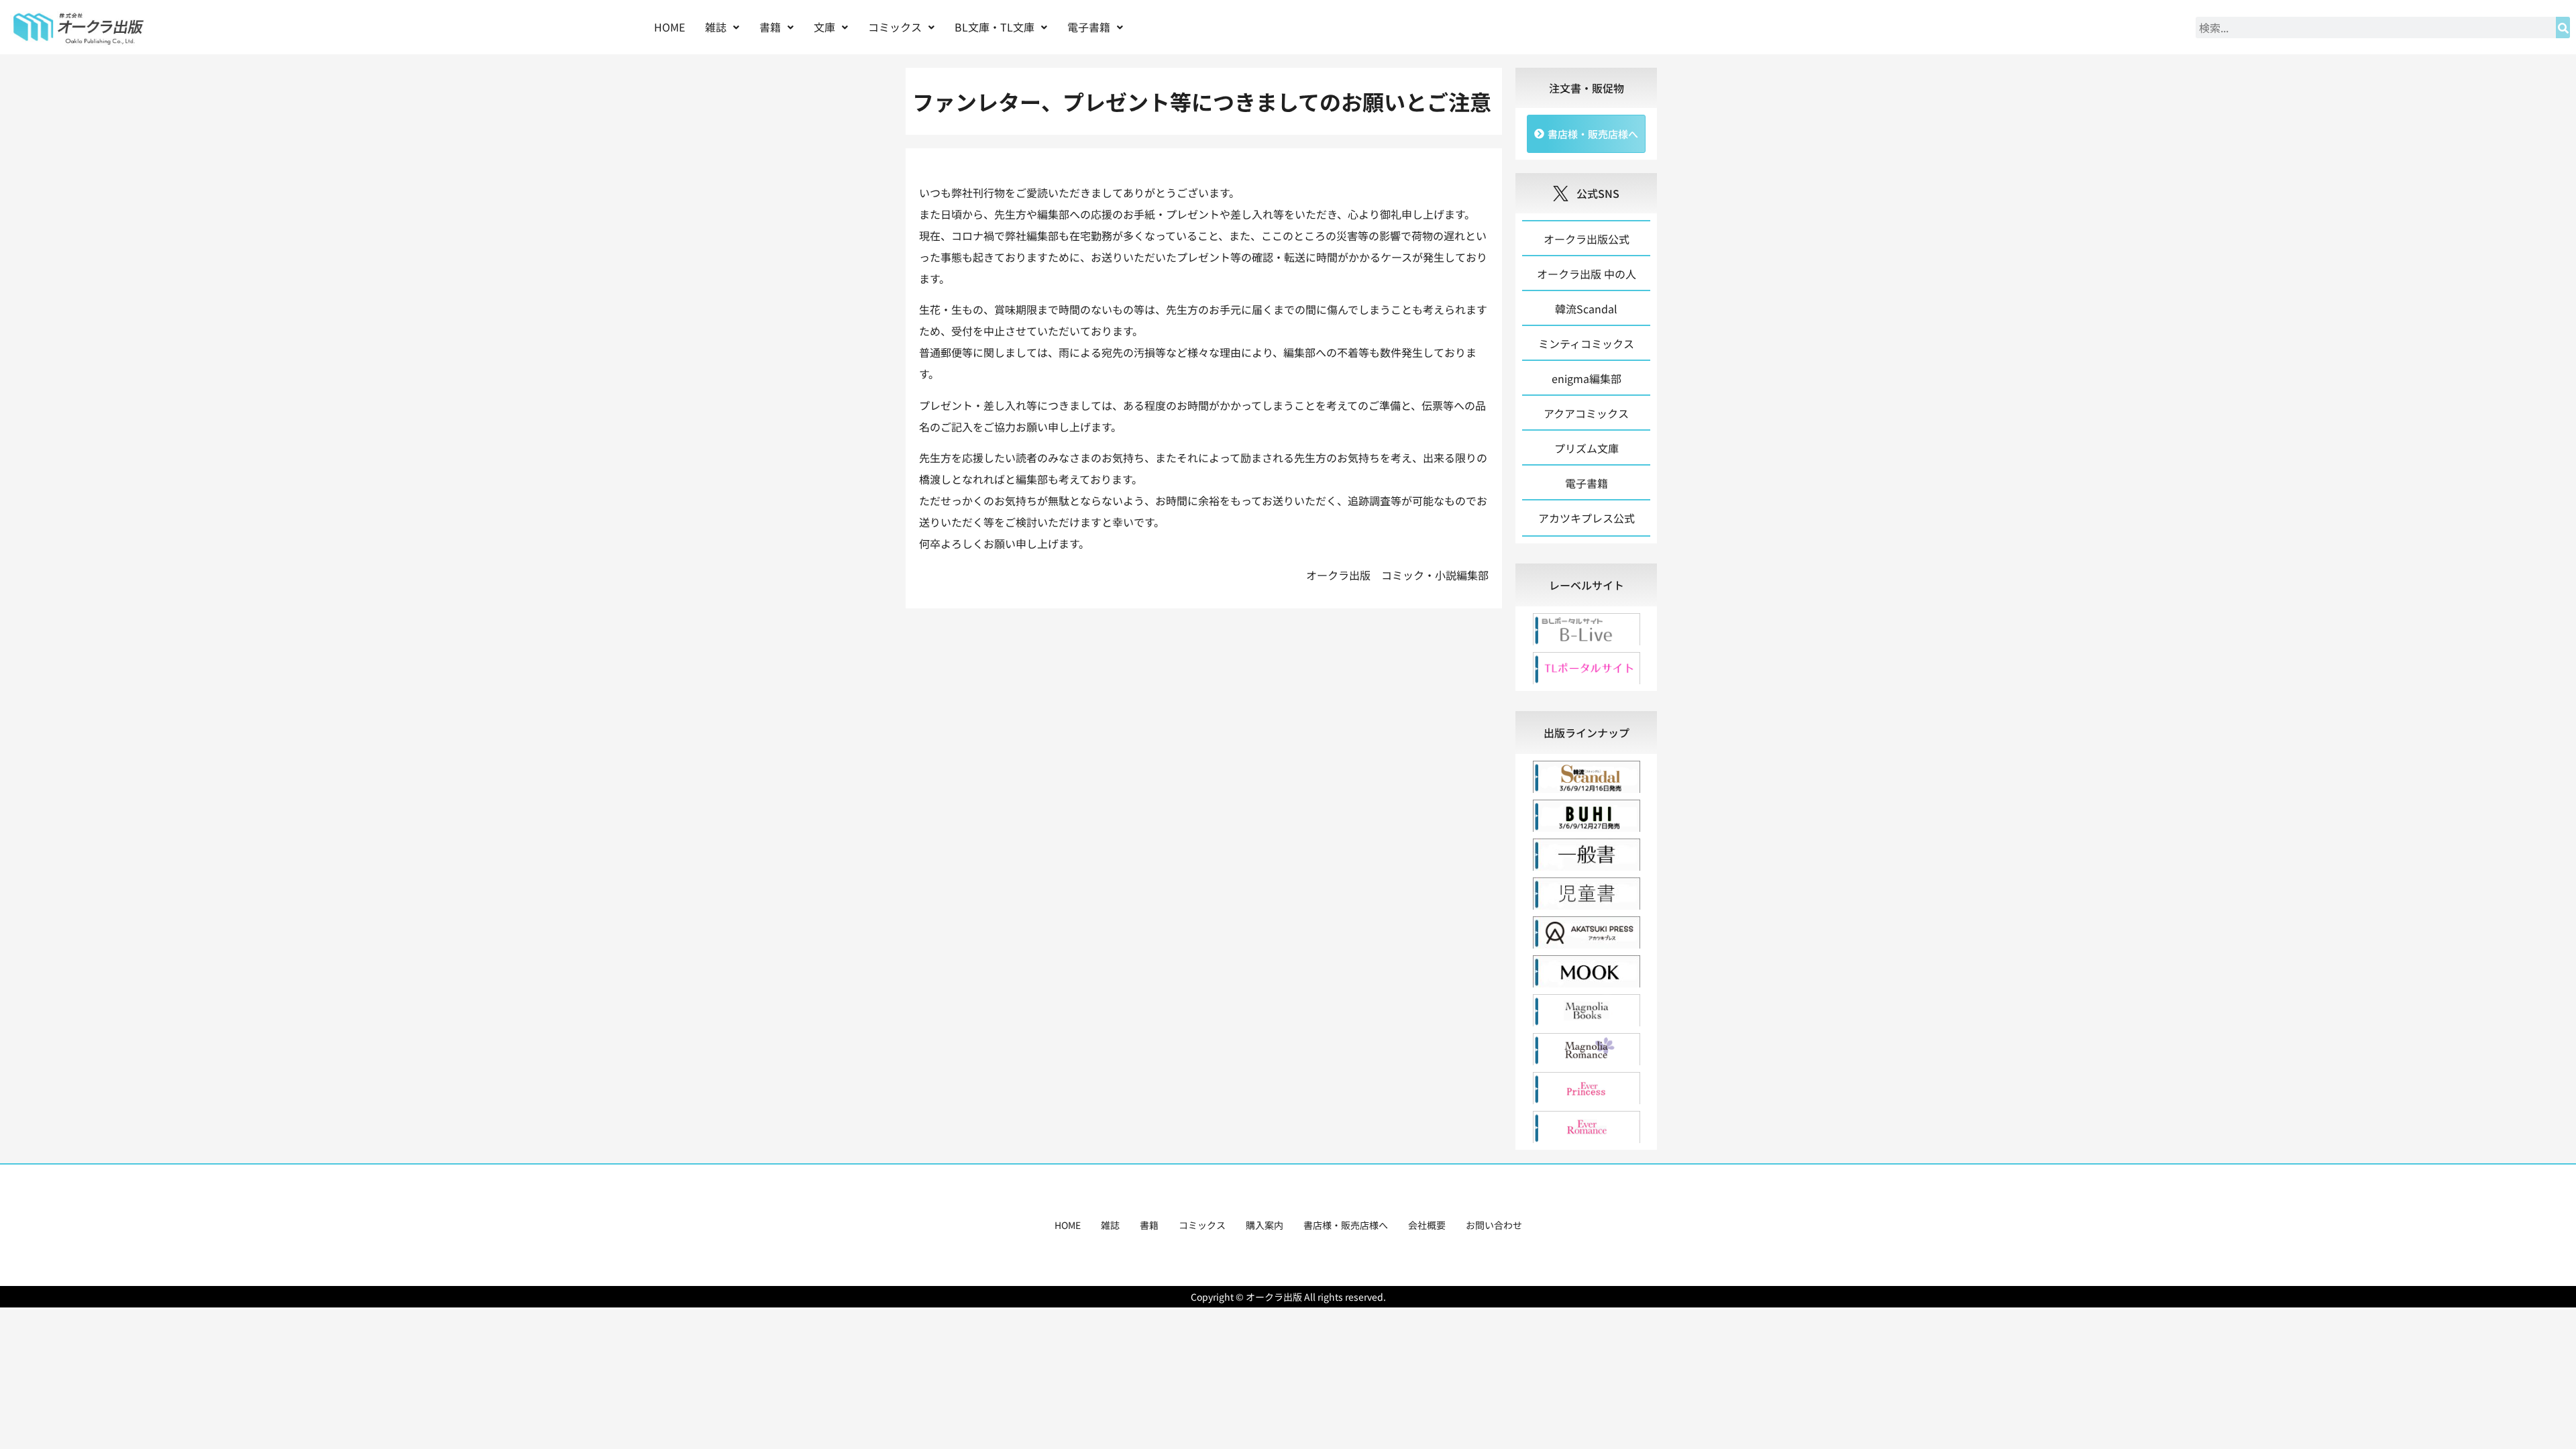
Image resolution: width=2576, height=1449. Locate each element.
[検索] (2563, 28)
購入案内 (1265, 1225)
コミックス (1202, 1225)
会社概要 (1427, 1225)
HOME (669, 27)
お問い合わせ (1494, 1225)
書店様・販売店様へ (1346, 1225)
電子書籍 (1089, 27)
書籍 (1149, 1225)
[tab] (1586, 585)
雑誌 (1110, 1225)
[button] (722, 27)
